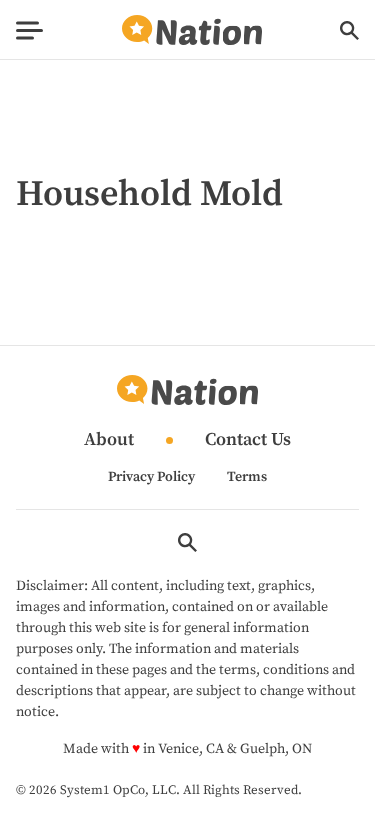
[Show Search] (349, 30)
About (109, 440)
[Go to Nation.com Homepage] (192, 30)
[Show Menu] (29, 30)
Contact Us (248, 440)
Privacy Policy (151, 477)
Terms (247, 477)
